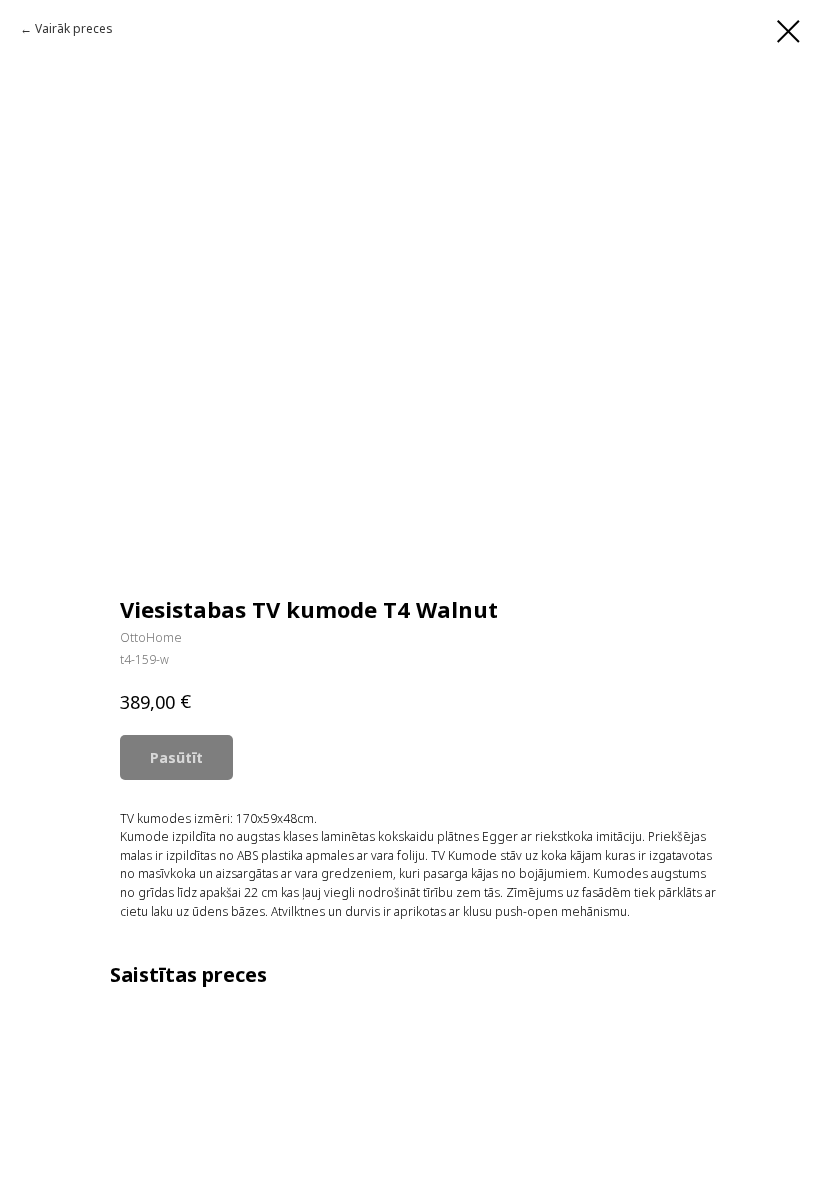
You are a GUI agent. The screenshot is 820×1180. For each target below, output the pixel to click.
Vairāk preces (74, 28)
